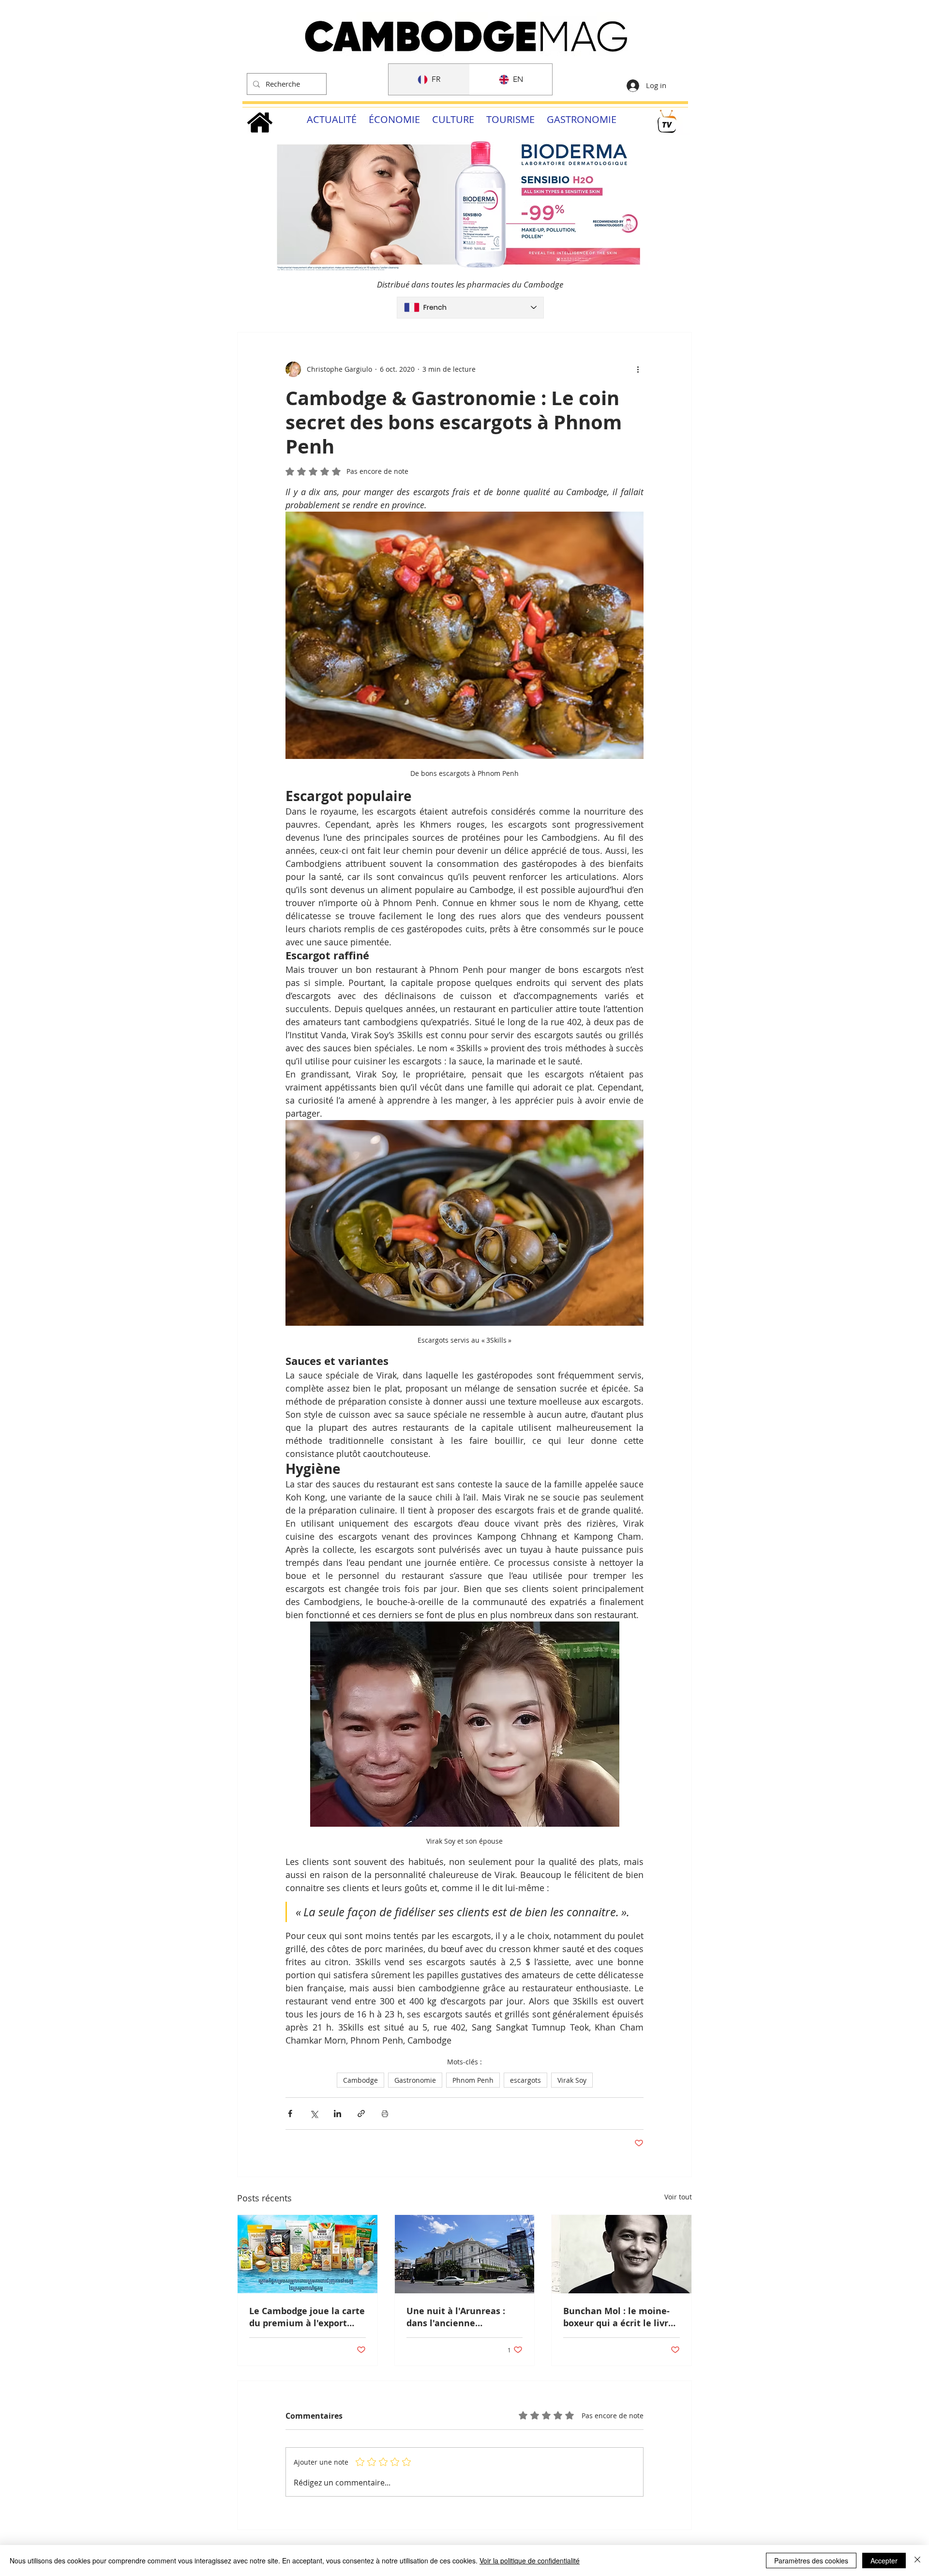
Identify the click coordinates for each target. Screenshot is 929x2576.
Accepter (884, 2561)
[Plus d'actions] (638, 369)
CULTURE (453, 119)
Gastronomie (415, 2080)
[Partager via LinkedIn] (337, 2114)
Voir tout (678, 2197)
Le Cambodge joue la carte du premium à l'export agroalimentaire (307, 2317)
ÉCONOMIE (394, 119)
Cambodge (360, 2080)
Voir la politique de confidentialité (530, 2561)
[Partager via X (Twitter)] (314, 2114)
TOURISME (510, 119)
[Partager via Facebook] (290, 2114)
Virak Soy (572, 2080)
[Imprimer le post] (385, 2114)
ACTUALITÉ (332, 119)
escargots (525, 2080)
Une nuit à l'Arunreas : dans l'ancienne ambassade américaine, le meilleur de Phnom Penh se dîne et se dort (464, 2317)
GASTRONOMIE (582, 119)
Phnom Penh (473, 2080)
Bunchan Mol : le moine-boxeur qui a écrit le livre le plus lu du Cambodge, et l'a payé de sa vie (621, 2317)
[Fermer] (917, 2561)
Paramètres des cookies (811, 2561)
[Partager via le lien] (361, 2114)
